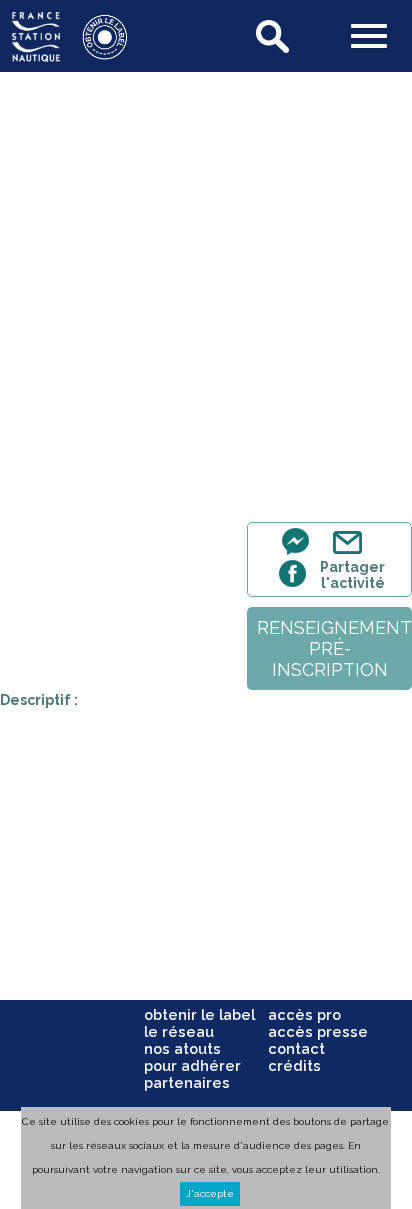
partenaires (187, 1082)
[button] (369, 38)
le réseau (179, 1031)
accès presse (318, 1031)
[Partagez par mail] (352, 553)
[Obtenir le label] (95, 55)
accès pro (304, 1014)
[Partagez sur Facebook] (295, 584)
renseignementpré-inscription (334, 648)
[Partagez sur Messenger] (301, 553)
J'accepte (210, 1193)
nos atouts (182, 1048)
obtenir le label (199, 1014)
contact (296, 1048)
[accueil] (36, 55)
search (274, 36)
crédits (294, 1065)
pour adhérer (192, 1065)
